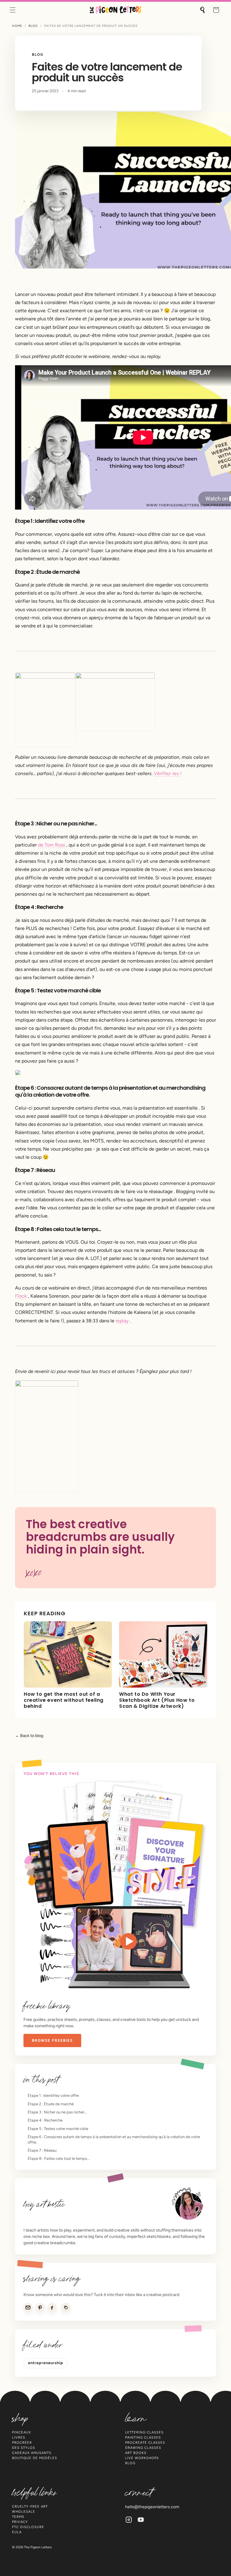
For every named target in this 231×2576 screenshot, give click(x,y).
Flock (21, 1296)
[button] (13, 10)
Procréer (22, 2443)
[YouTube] (141, 2520)
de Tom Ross (51, 845)
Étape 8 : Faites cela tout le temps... (59, 2158)
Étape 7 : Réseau (42, 2150)
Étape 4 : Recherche (45, 2120)
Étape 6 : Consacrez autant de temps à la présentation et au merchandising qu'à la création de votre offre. (114, 2139)
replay (122, 1321)
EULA (17, 2532)
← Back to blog (29, 1736)
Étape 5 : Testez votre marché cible (58, 2129)
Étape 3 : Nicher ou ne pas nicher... (57, 2112)
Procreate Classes (145, 2443)
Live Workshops (142, 2458)
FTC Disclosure (28, 2527)
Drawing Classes (143, 2448)
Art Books (136, 2453)
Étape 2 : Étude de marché (51, 2104)
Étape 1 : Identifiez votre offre (53, 2095)
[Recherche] (203, 10)
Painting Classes (143, 2438)
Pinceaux (22, 2432)
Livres (19, 2438)
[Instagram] (129, 2520)
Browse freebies (52, 2040)
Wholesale (24, 2512)
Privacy (20, 2522)
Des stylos (24, 2448)
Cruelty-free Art (30, 2507)
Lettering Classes (144, 2432)
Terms (18, 2517)
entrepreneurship (46, 2363)
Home (17, 26)
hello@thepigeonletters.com (152, 2507)
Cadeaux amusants (32, 2453)
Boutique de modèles (35, 2458)
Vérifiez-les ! (168, 773)
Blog (33, 26)
